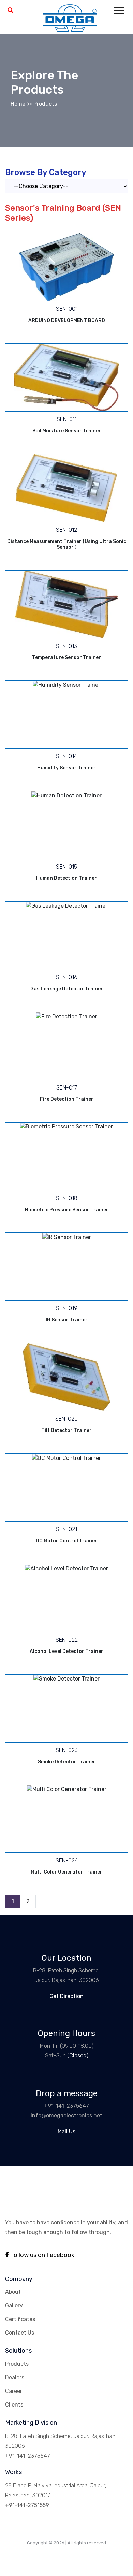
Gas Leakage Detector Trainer (67, 989)
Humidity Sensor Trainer (66, 768)
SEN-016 (67, 977)
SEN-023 (67, 1750)
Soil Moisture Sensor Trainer (67, 431)
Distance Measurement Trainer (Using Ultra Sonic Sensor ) (67, 544)
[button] (119, 9)
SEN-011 (67, 419)
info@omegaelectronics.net (66, 2115)
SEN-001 (67, 309)
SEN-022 (67, 1640)
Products (45, 104)
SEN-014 (66, 756)
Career (14, 2391)
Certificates (20, 2319)
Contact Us (20, 2333)
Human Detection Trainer (66, 878)
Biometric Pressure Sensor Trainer (67, 1210)
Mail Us (66, 2131)
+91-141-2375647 (66, 2106)
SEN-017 (67, 1088)
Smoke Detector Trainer (67, 1762)
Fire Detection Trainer (67, 1099)
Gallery (14, 2305)
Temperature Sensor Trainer (66, 658)
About (13, 2292)
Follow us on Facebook (41, 2255)
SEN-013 (66, 646)
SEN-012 (66, 530)
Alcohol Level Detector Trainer (66, 1651)
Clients (14, 2405)
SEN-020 (66, 1419)
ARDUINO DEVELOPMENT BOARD (67, 320)
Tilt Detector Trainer (66, 1430)
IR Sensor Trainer (67, 1320)
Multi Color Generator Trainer (66, 1872)
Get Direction (66, 1996)
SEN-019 (67, 1308)
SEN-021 (66, 1529)
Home (18, 104)
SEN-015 (66, 867)
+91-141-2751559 (27, 2505)
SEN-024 (67, 1860)
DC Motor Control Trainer (66, 1541)
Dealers (15, 2377)
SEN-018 (67, 1198)
